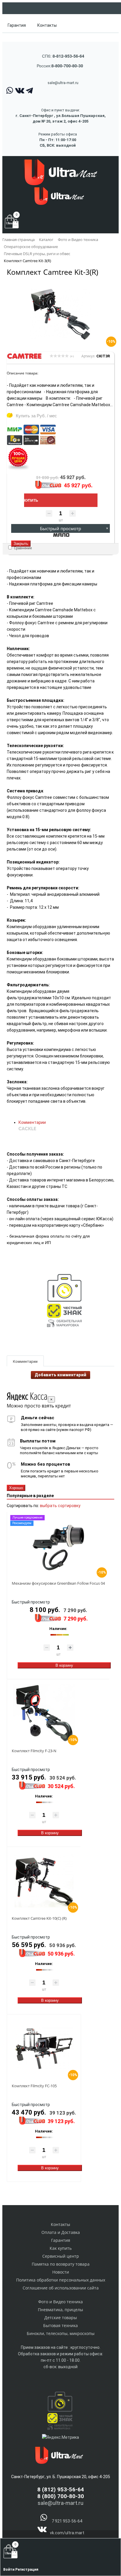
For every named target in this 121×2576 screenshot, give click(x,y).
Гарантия (17, 25)
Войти (9, 2570)
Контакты (47, 25)
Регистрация (27, 2570)
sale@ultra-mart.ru (63, 83)
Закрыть (21, 544)
